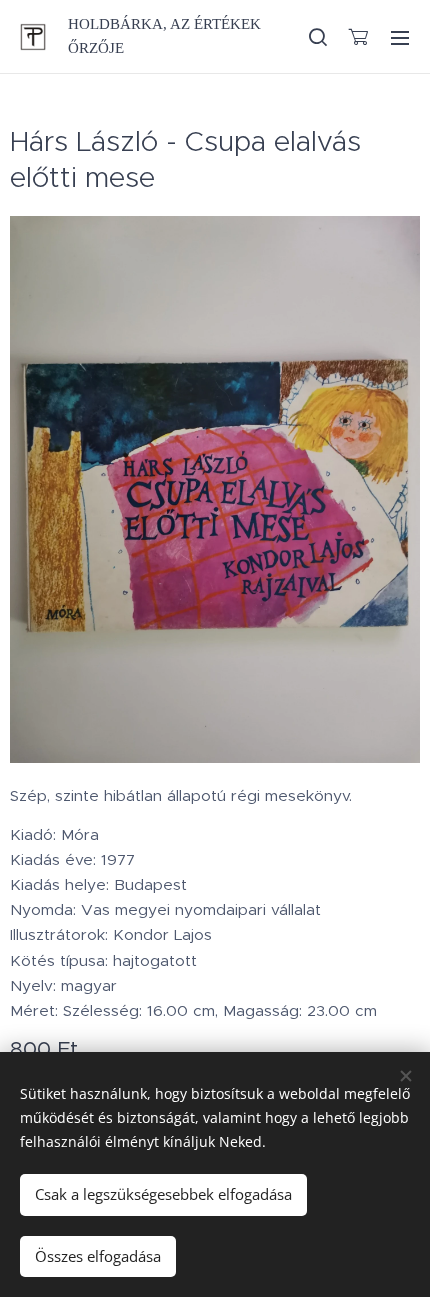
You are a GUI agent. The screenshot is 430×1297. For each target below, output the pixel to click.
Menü (400, 37)
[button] (317, 37)
